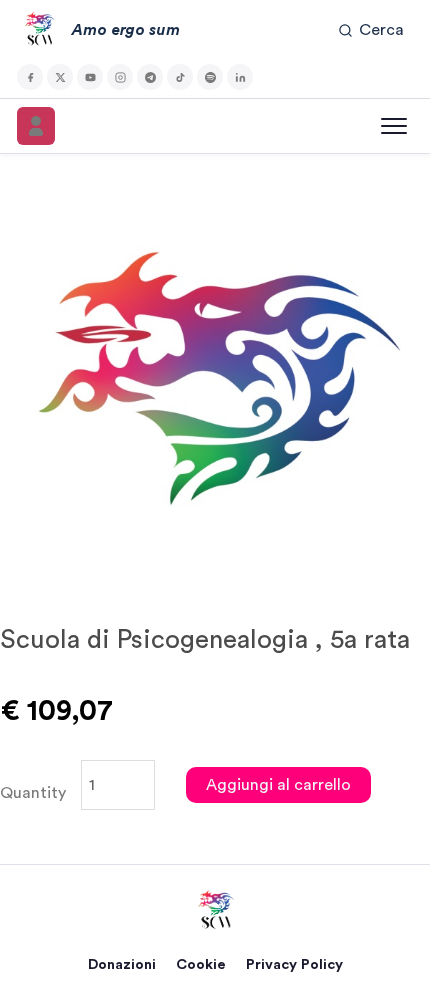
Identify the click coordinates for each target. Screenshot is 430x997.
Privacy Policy (294, 964)
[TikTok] (180, 77)
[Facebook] (30, 77)
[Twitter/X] (60, 77)
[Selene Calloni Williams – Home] (215, 911)
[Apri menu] (394, 126)
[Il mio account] (36, 126)
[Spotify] (210, 77)
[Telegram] (150, 77)
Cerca (381, 30)
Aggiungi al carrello (278, 785)
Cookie (201, 964)
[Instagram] (120, 77)
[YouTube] (90, 77)
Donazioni (122, 964)
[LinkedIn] (240, 77)
